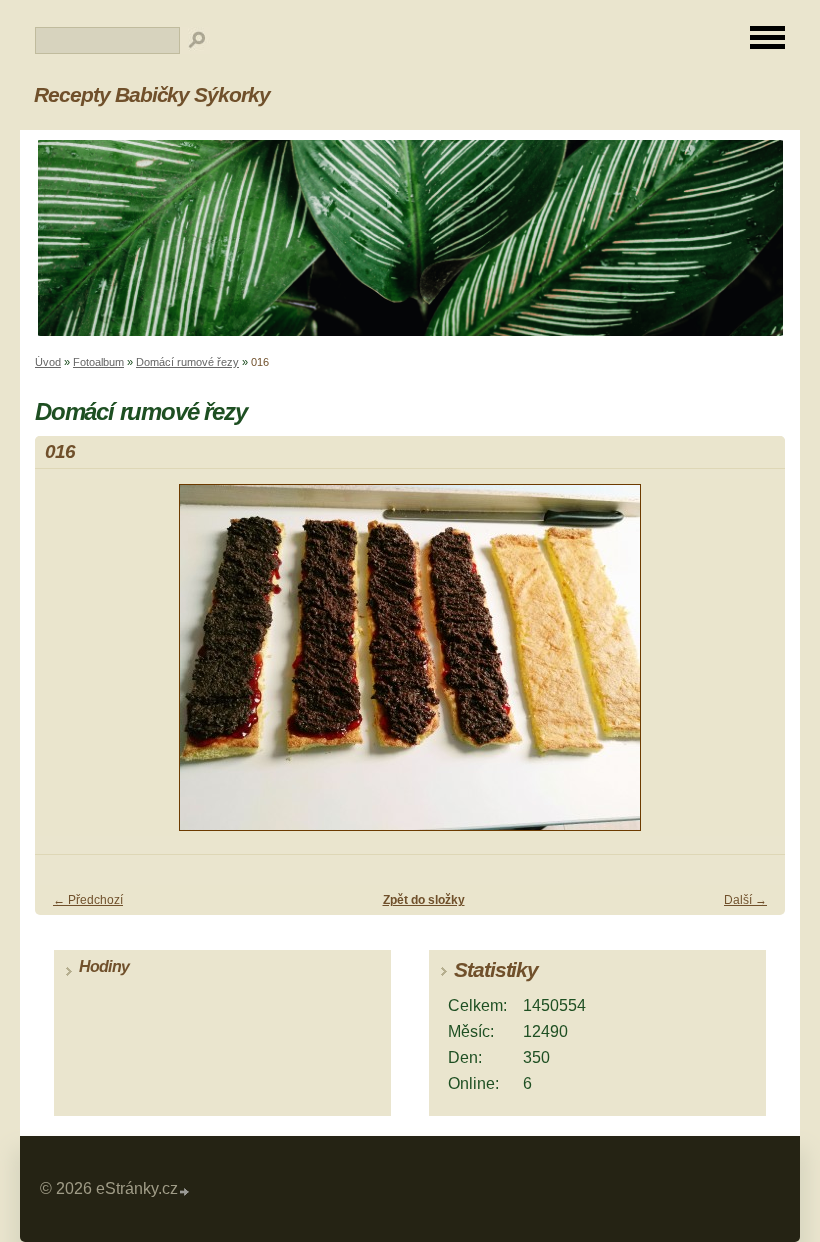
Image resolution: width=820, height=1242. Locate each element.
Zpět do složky (424, 900)
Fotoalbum (98, 362)
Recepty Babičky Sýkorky (152, 94)
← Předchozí (88, 900)
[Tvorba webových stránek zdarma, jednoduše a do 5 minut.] (185, 1191)
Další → (745, 900)
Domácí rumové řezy (187, 362)
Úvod (48, 362)
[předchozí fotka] (67, 666)
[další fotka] (752, 666)
